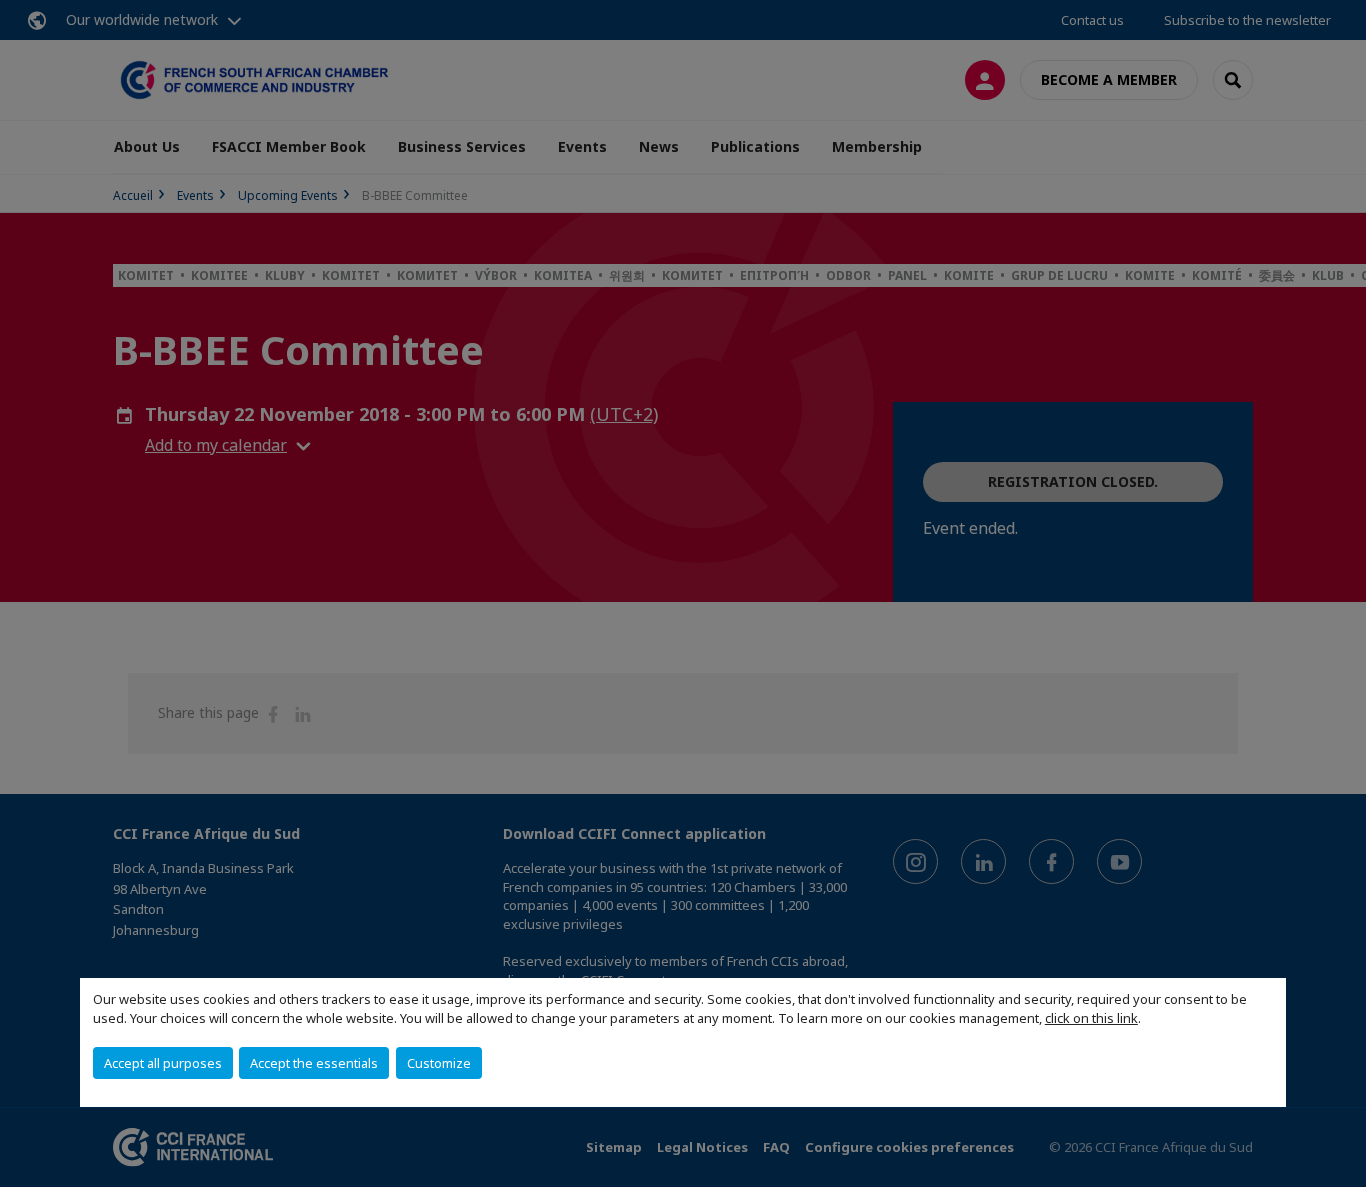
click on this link (1091, 1018)
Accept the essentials (314, 1063)
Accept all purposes (163, 1063)
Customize (439, 1063)
